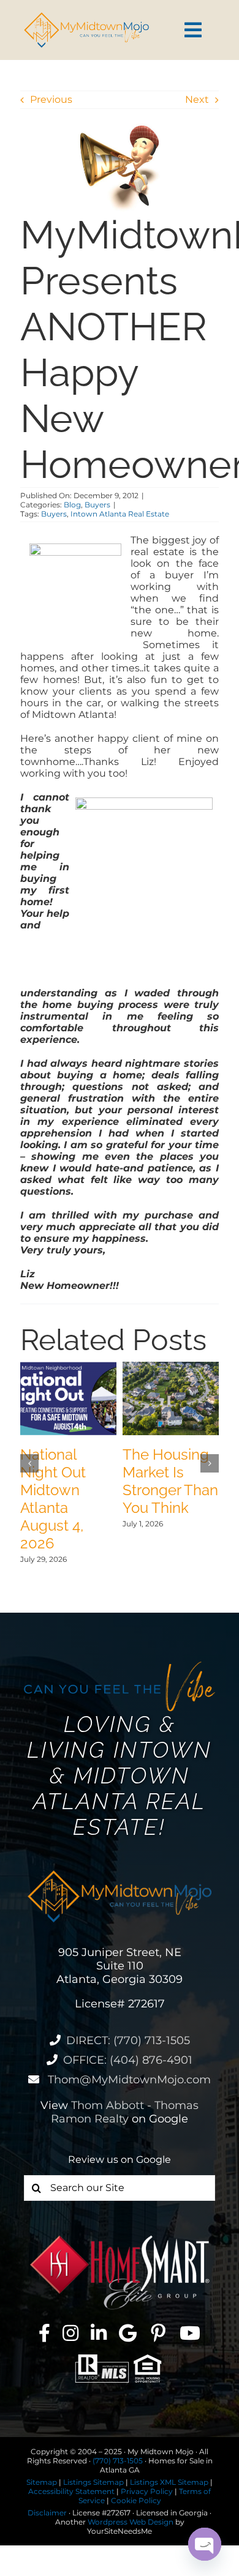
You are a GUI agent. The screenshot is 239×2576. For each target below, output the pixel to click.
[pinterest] (158, 2333)
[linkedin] (99, 2333)
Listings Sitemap (93, 2482)
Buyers (97, 505)
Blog (72, 505)
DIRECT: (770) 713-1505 (128, 2040)
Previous (51, 99)
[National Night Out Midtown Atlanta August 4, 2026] (68, 1368)
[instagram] (70, 2333)
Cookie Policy (136, 2500)
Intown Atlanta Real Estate (120, 514)
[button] (29, 1463)
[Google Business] (128, 2333)
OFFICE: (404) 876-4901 (128, 2060)
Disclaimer (47, 2513)
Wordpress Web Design (131, 2522)
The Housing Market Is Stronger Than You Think (170, 1481)
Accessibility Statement (71, 2491)
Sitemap (42, 2482)
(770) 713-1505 (118, 2461)
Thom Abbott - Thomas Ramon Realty (125, 2112)
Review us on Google (120, 2160)
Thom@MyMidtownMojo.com (128, 2080)
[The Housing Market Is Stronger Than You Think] (171, 1368)
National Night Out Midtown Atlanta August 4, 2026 (53, 1499)
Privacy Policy (147, 2491)
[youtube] (190, 2333)
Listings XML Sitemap (169, 2482)
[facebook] (44, 2333)
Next (197, 99)
